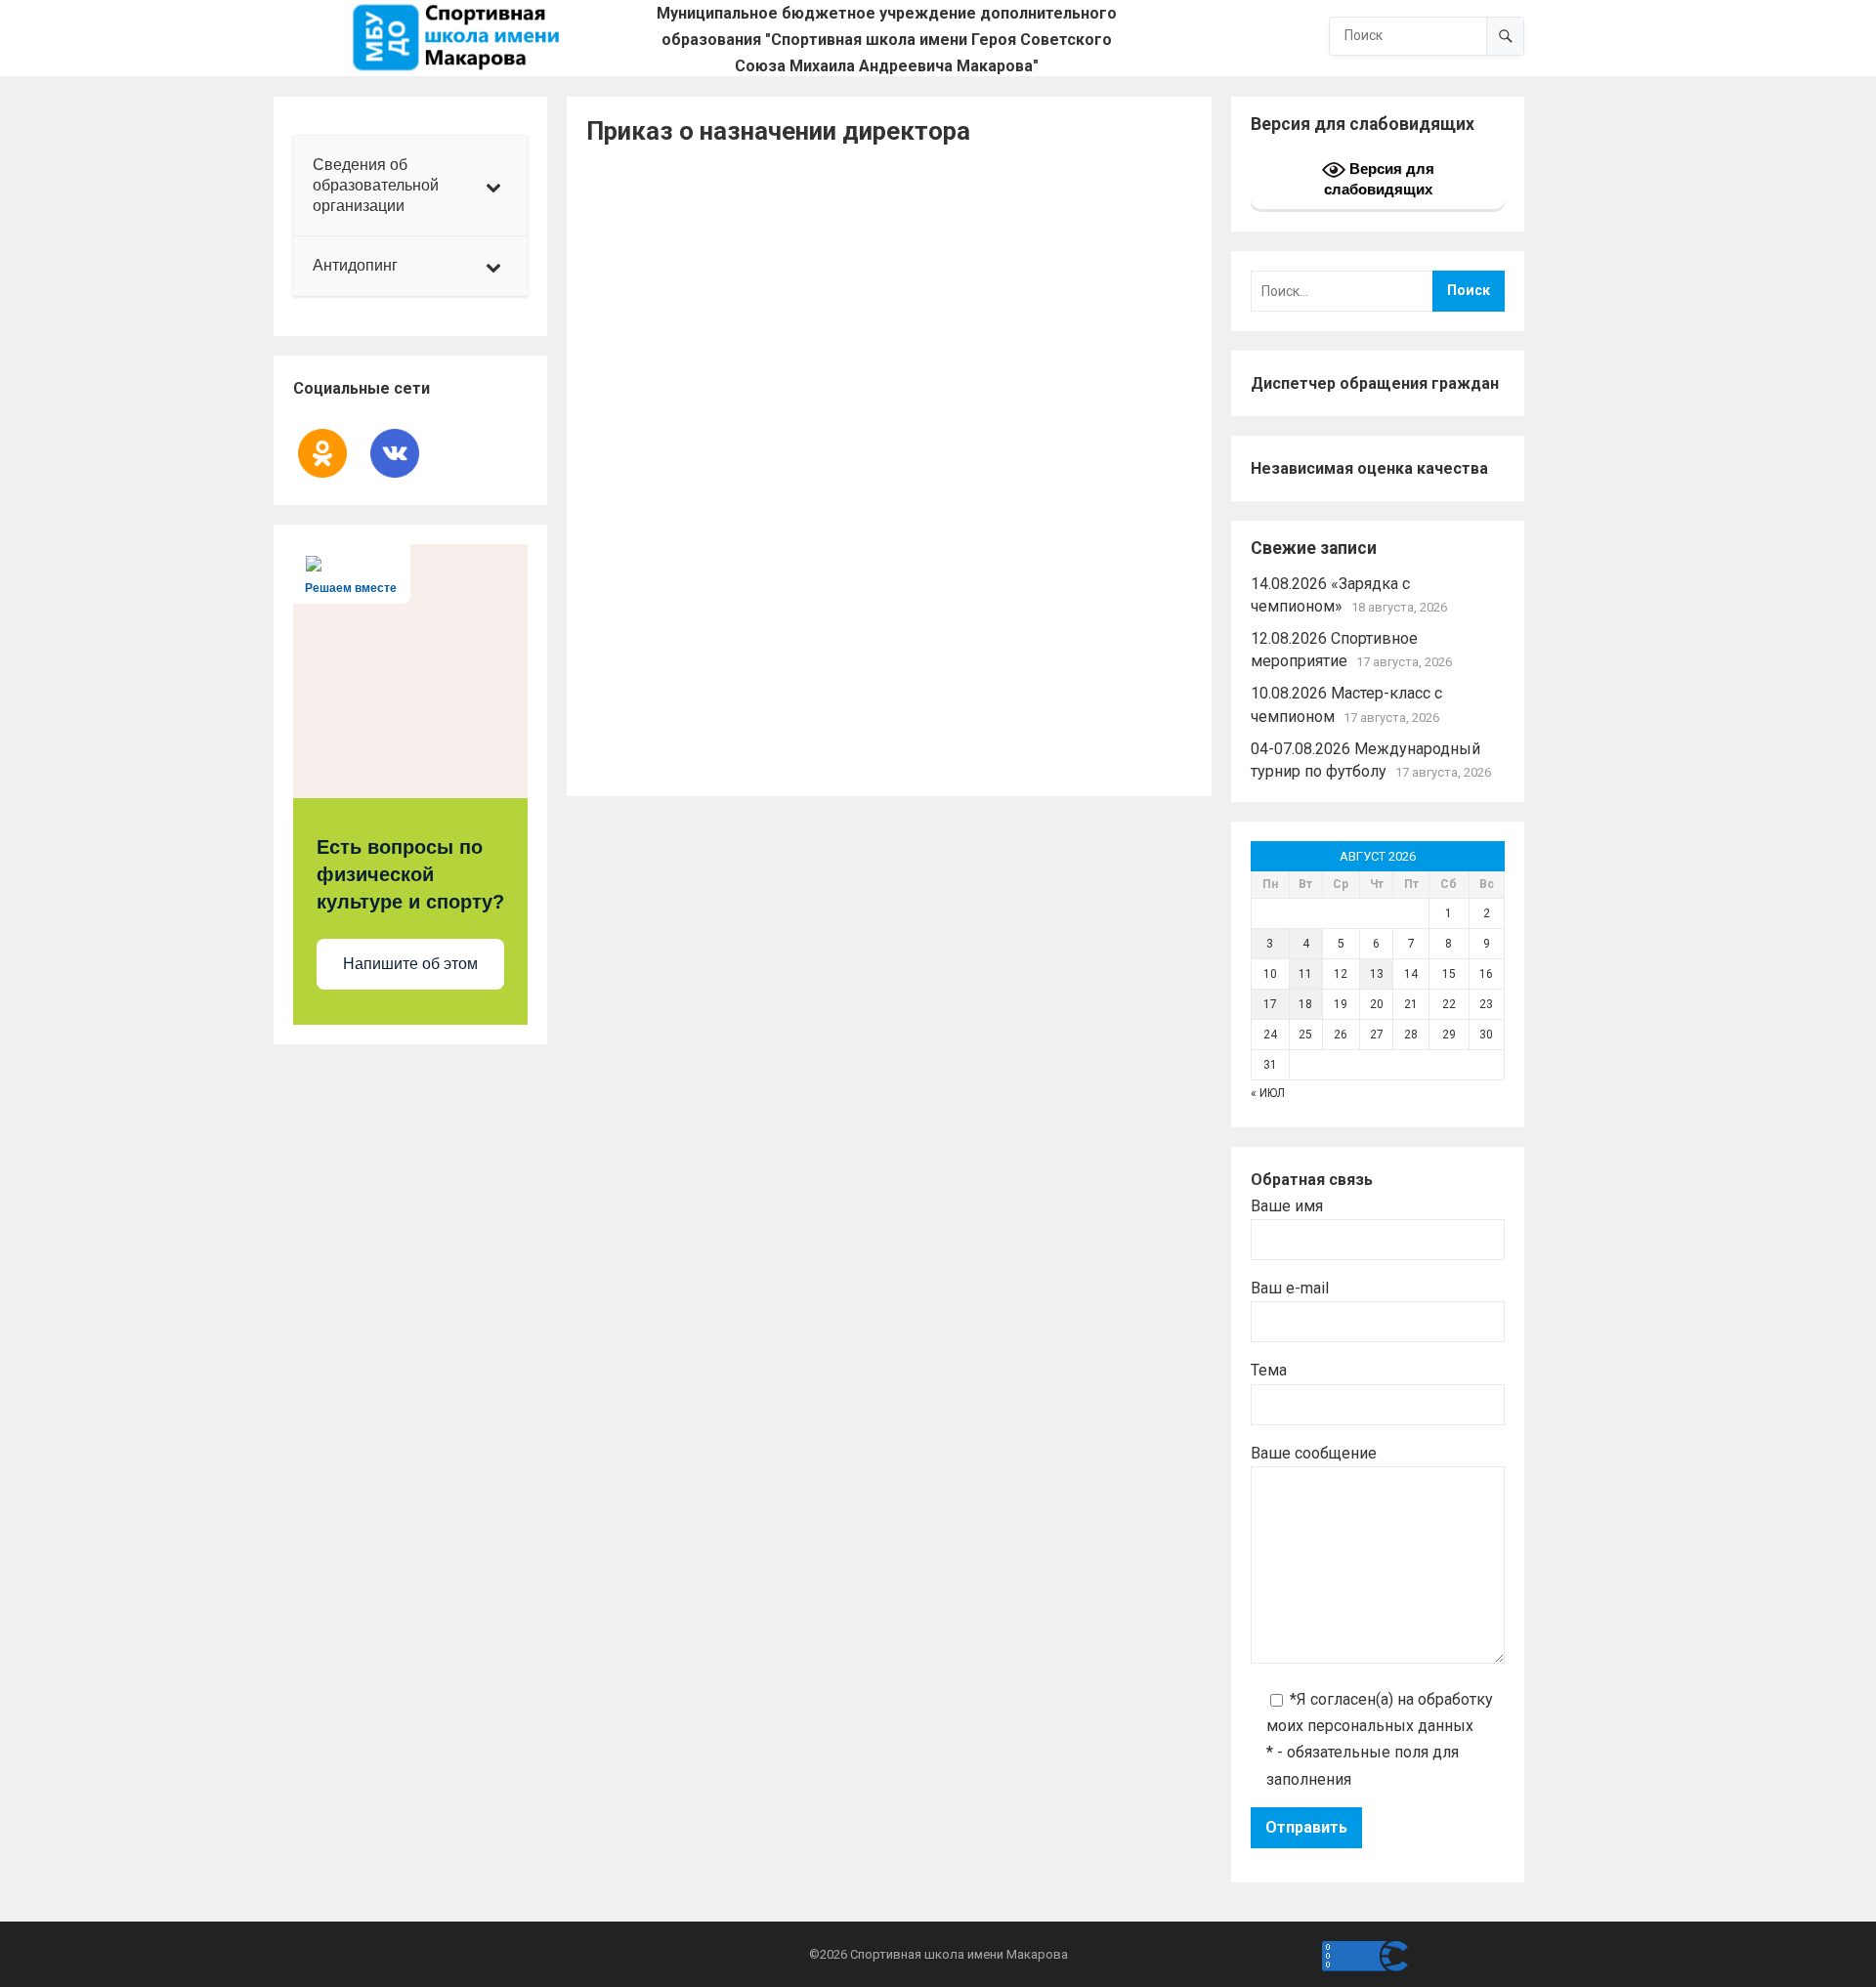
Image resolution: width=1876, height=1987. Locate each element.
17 (1270, 1004)
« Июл (1268, 1093)
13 (1377, 974)
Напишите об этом (410, 964)
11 (1305, 974)
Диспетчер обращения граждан (1375, 383)
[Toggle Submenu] (493, 186)
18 (1305, 1004)
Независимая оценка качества (1369, 468)
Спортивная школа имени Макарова (959, 1954)
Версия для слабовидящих (1379, 179)
